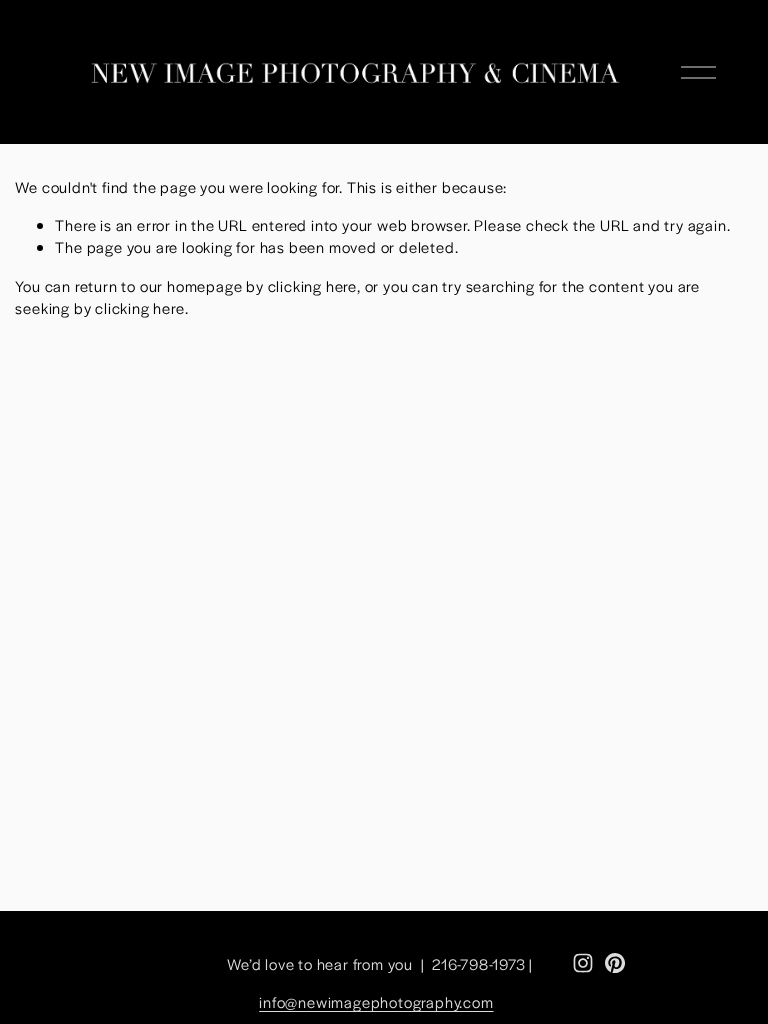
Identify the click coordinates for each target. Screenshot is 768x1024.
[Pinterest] (615, 963)
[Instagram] (583, 963)
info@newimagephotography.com (376, 1001)
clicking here (312, 285)
